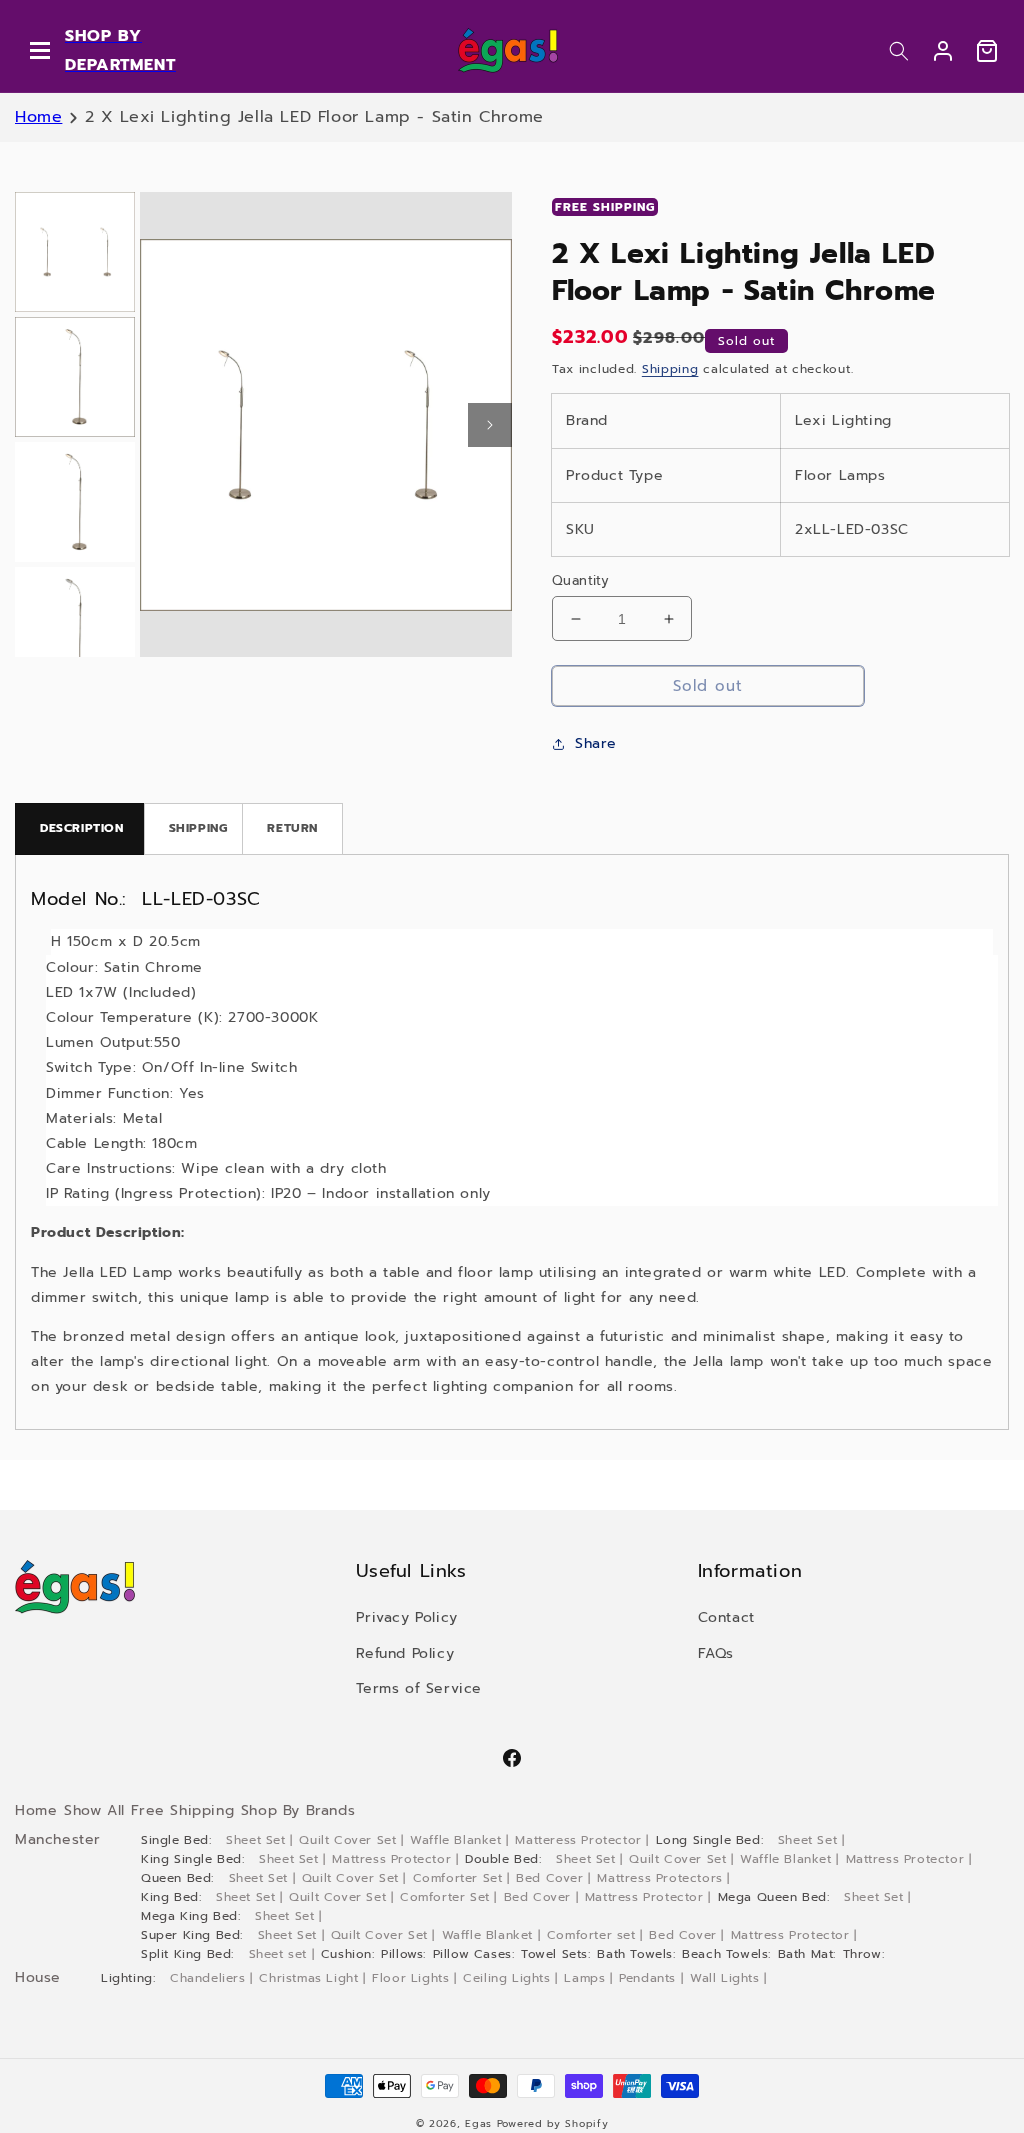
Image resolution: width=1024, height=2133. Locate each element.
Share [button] (596, 743)
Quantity (580, 580)
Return (292, 828)
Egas (478, 2123)
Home (38, 117)
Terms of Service (419, 1688)
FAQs (716, 1653)
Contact (726, 1617)
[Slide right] (490, 425)
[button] (899, 51)
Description (82, 828)
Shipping (670, 369)
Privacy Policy (406, 1617)
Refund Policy (405, 1653)
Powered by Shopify (553, 2123)
